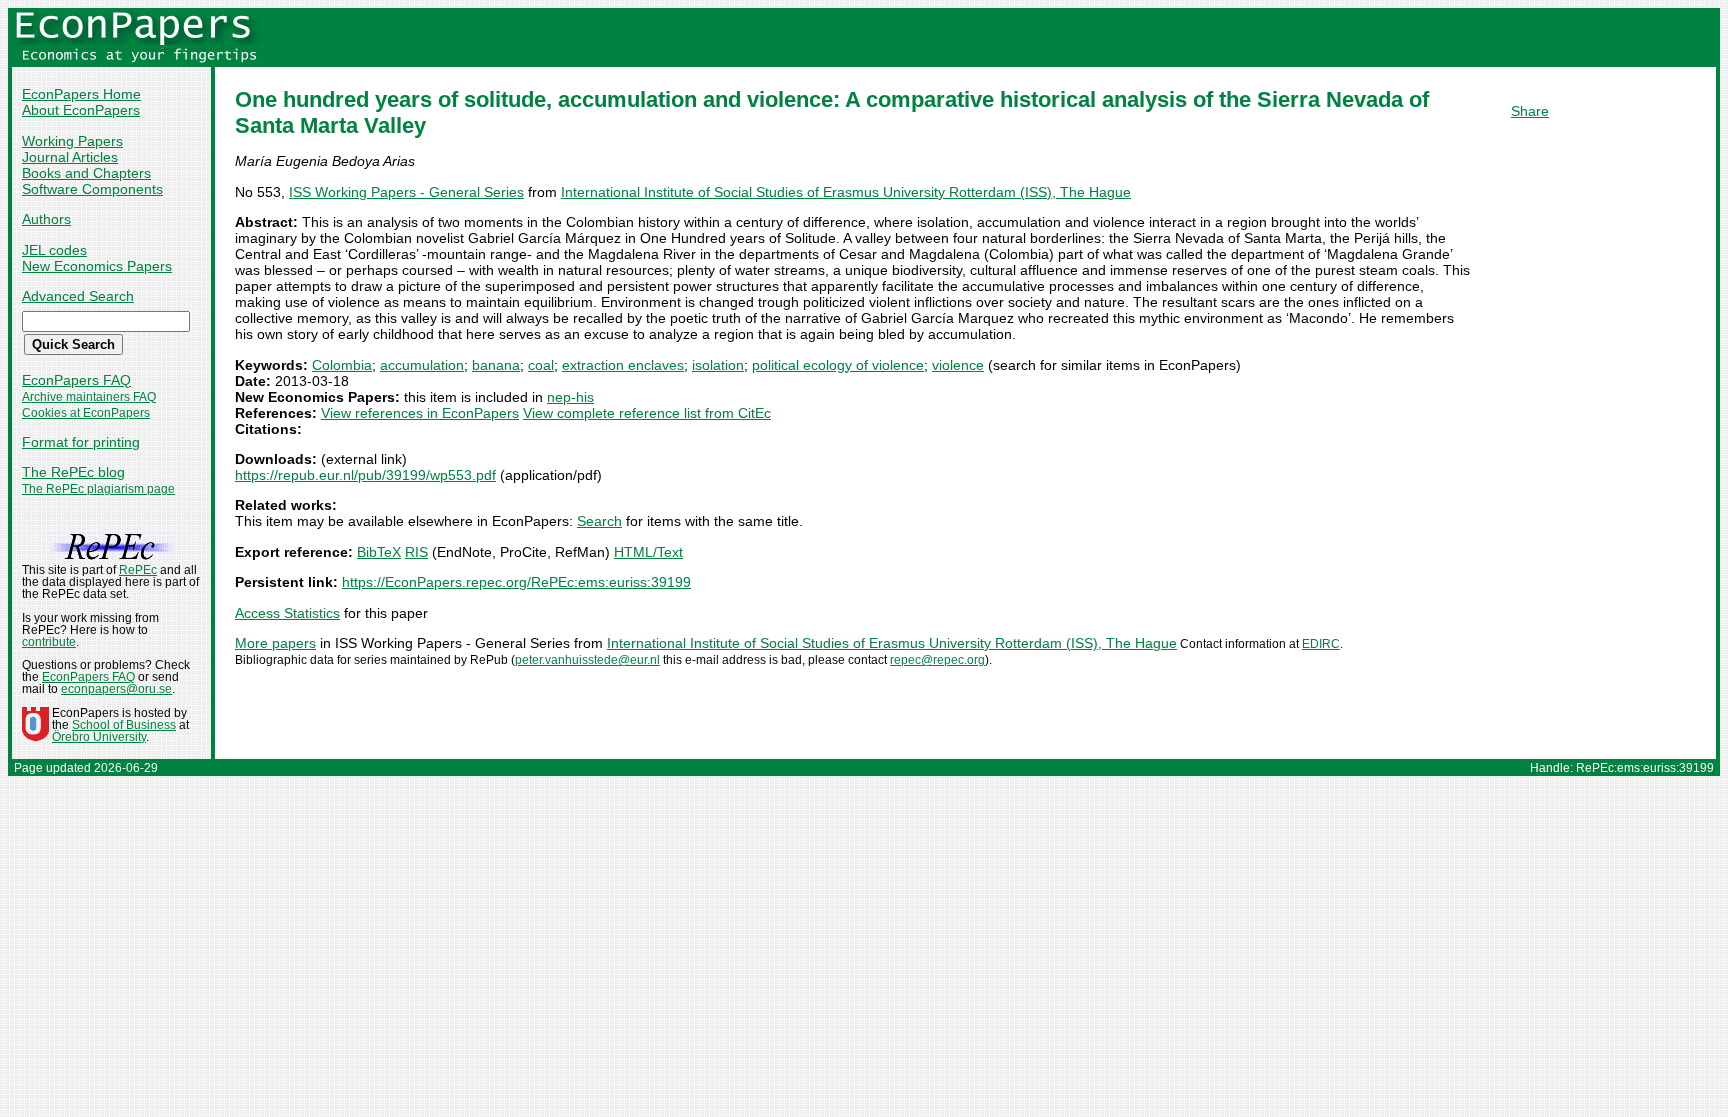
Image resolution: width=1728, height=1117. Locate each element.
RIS (416, 552)
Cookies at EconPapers (86, 413)
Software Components (92, 189)
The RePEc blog (73, 472)
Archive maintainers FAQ (89, 397)
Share (1530, 111)
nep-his (570, 397)
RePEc (138, 570)
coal (541, 365)
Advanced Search (78, 296)
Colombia (342, 365)
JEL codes (54, 250)
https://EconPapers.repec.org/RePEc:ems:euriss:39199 (516, 582)
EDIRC (1321, 644)
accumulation (422, 365)
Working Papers (72, 141)
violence (958, 365)
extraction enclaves (623, 365)
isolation (718, 365)
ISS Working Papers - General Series (406, 192)
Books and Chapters (86, 173)
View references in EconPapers (420, 413)
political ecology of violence (838, 365)
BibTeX (379, 552)
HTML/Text (648, 552)
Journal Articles (70, 157)
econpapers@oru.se (116, 689)
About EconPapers (81, 110)
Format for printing (81, 442)
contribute (49, 642)
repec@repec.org (937, 660)
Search (599, 521)
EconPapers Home (81, 94)
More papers (275, 643)
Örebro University (99, 737)
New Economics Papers (97, 266)
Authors (46, 219)
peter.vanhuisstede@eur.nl (587, 660)
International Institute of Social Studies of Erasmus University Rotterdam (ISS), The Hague (846, 192)
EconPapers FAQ (76, 380)
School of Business (124, 725)
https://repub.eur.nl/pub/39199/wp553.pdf (365, 475)
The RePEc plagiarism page (98, 489)
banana (496, 365)
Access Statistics (287, 613)
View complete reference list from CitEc (647, 413)
